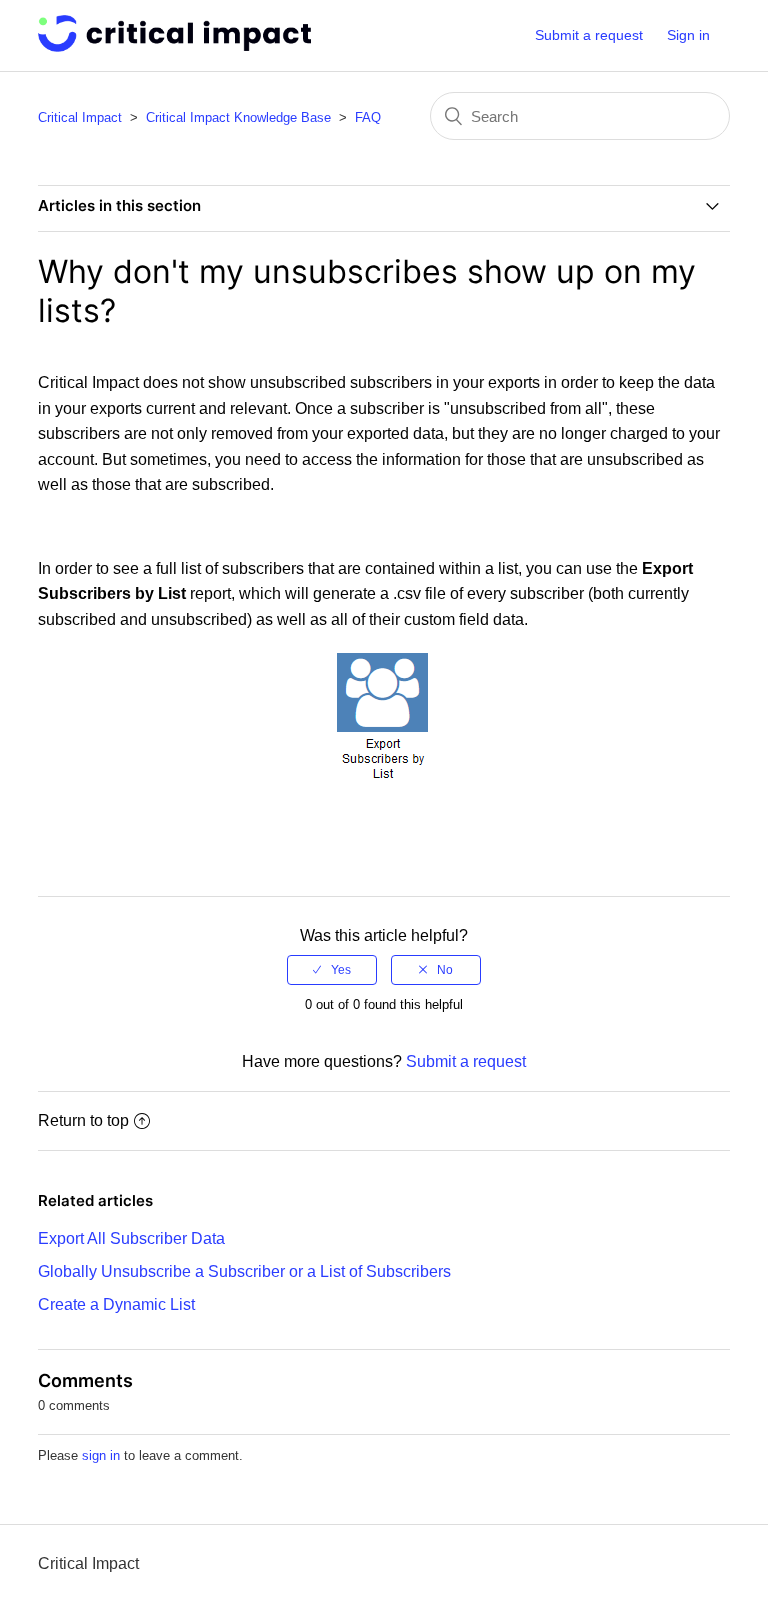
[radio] (332, 970)
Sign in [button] (688, 35)
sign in (101, 1455)
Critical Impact (80, 117)
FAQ (368, 117)
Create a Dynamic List (116, 1304)
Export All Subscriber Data (131, 1238)
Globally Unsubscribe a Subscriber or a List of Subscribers (244, 1271)
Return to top (83, 1120)
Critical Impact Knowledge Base (238, 117)
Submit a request (589, 35)
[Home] (174, 46)
